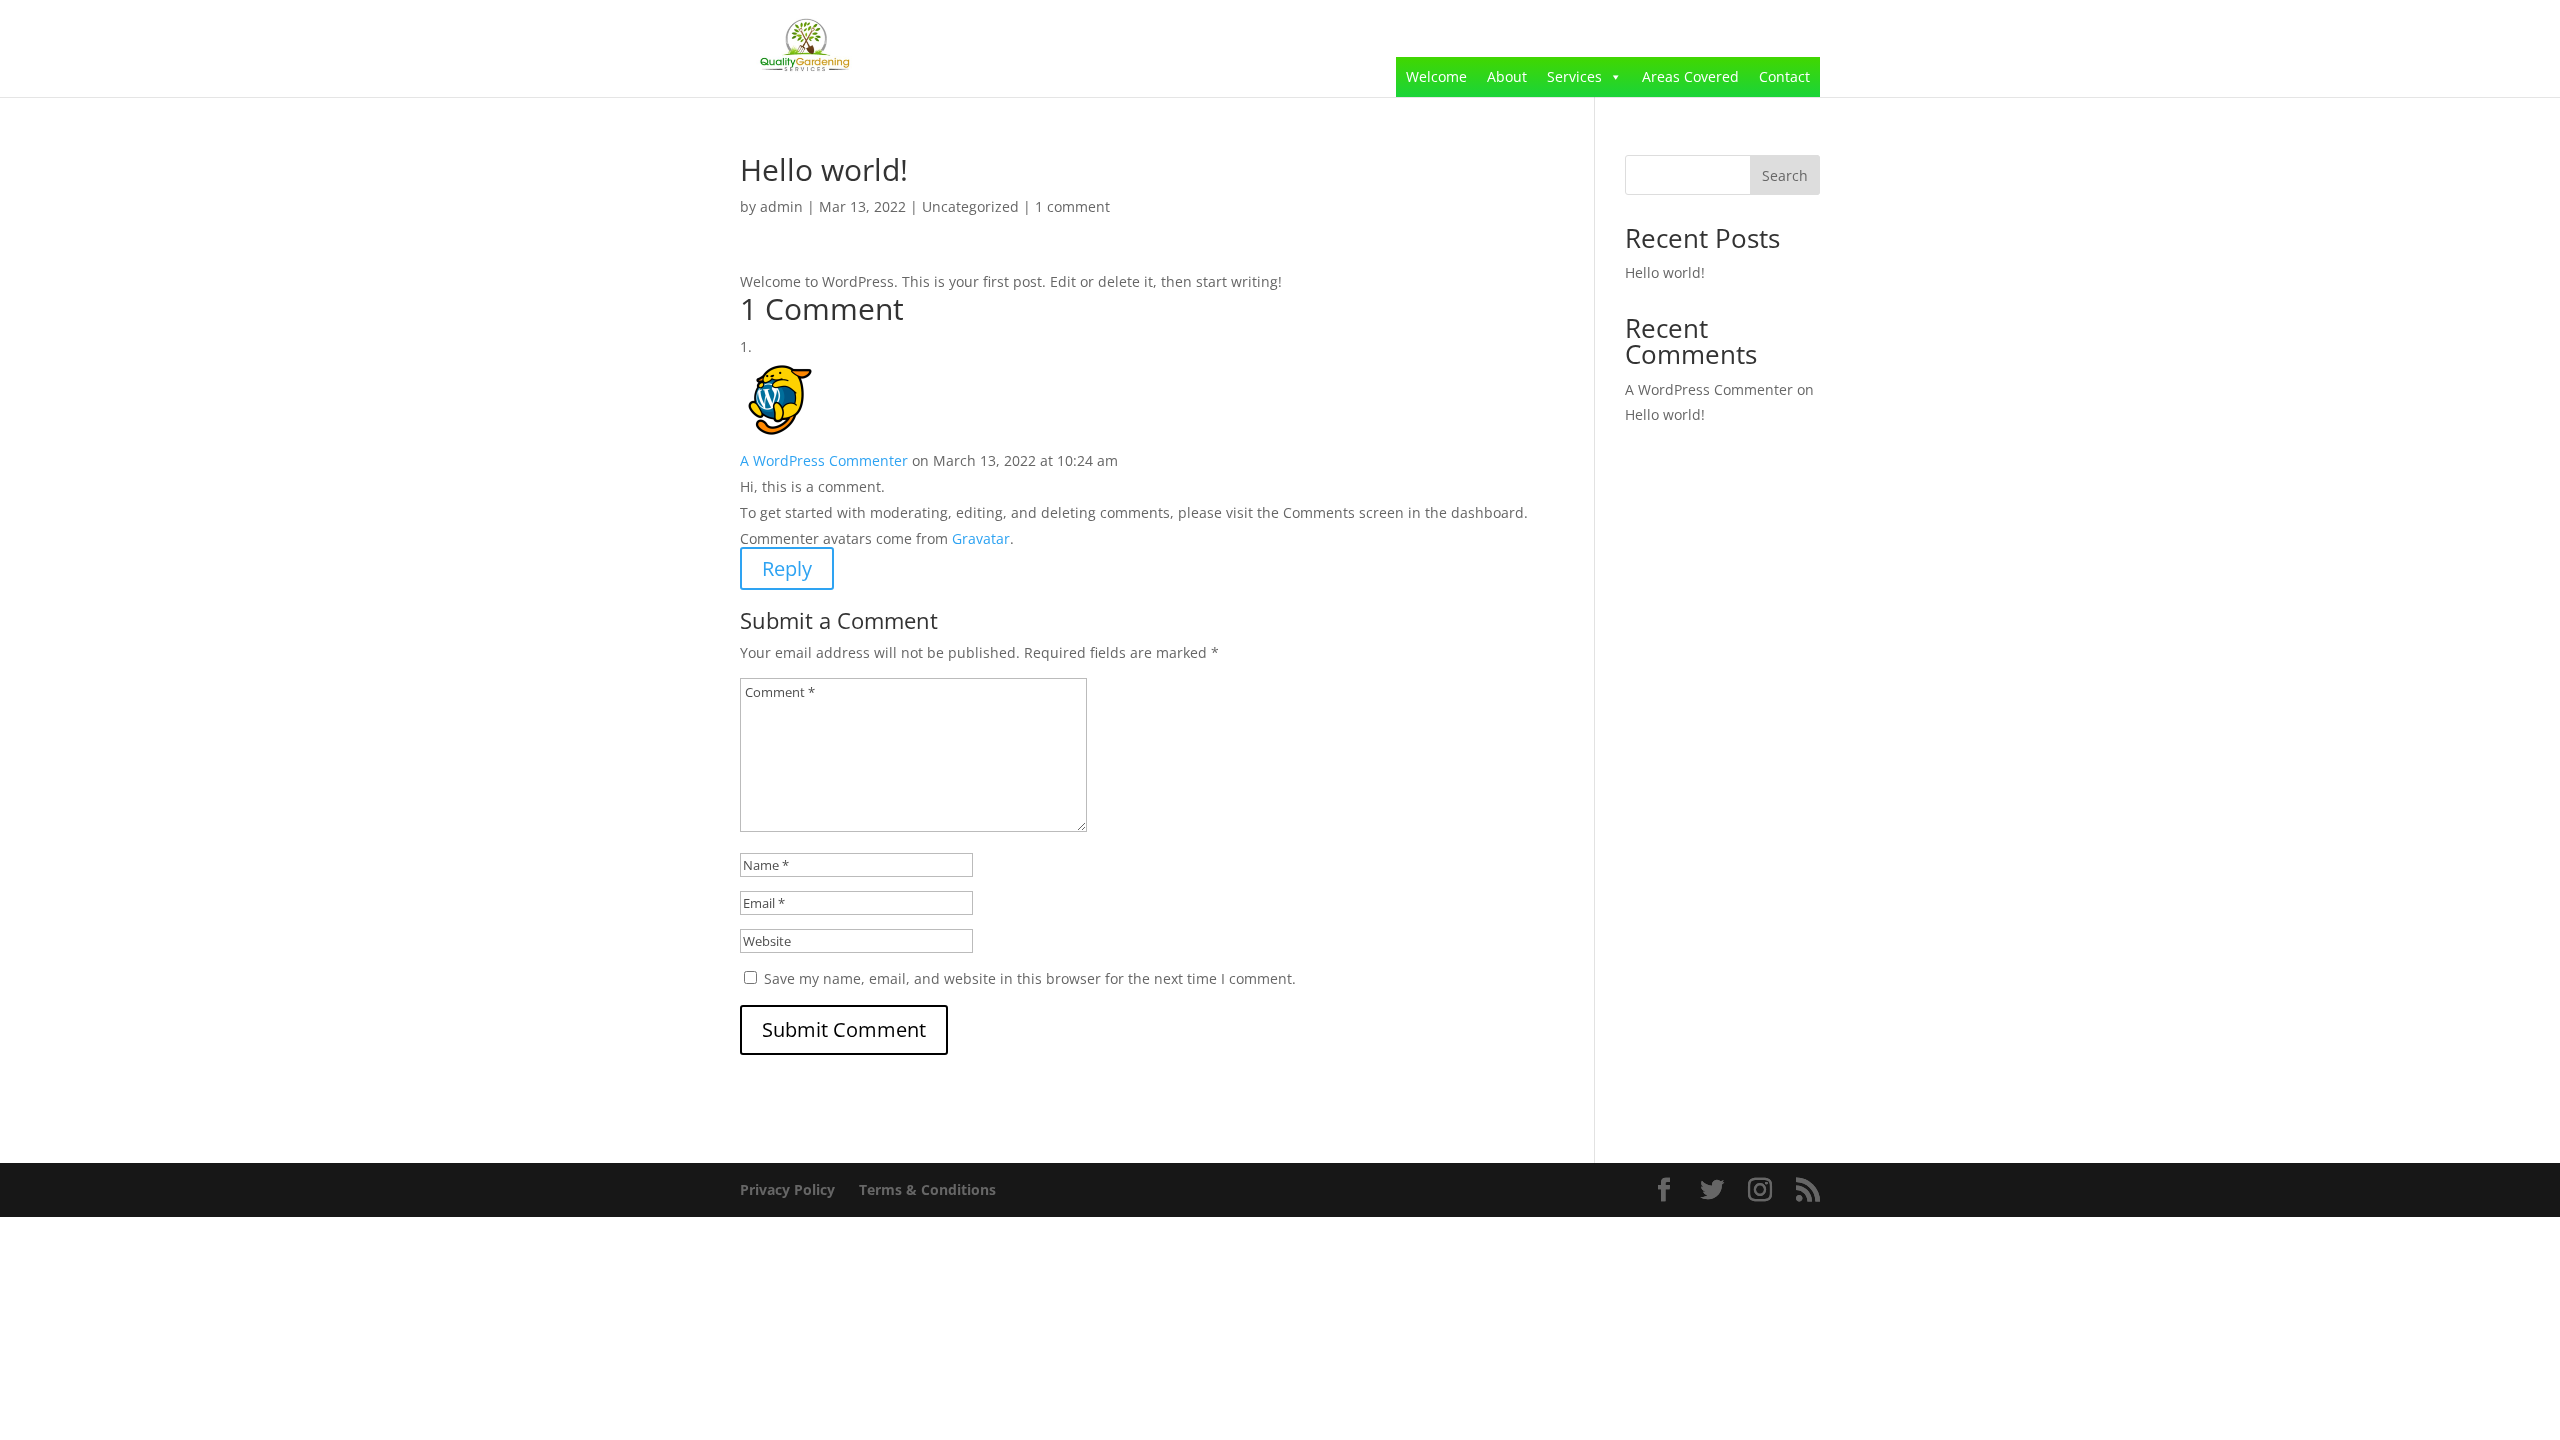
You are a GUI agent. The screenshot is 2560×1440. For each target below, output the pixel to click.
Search (1785, 175)
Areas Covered (1690, 76)
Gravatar (981, 538)
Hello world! (1665, 272)
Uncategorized (970, 206)
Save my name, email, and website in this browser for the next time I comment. (1030, 978)
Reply (787, 568)
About (1507, 76)
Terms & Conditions (927, 1189)
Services (1574, 76)
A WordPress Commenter (824, 460)
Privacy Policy (787, 1189)
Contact (1784, 76)
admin (781, 206)
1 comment (1072, 206)
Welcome (1436, 76)
